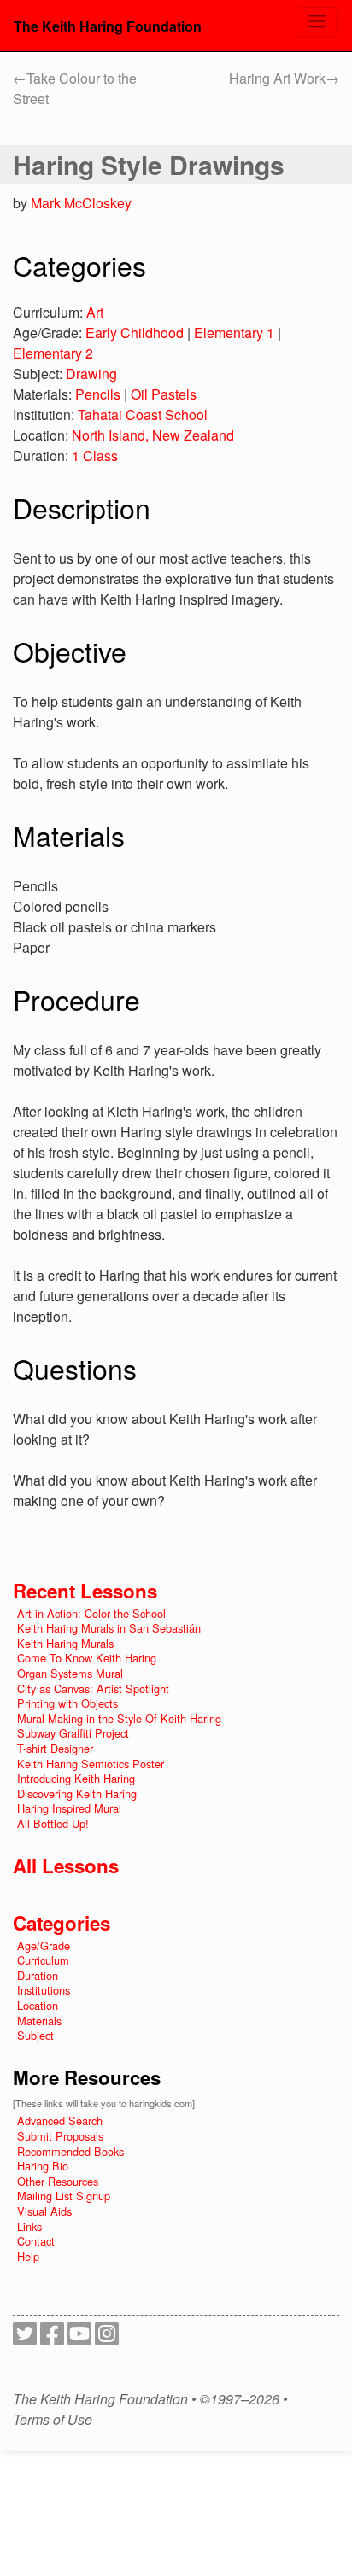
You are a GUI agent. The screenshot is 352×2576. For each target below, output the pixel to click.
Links (29, 2226)
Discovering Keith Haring (77, 1793)
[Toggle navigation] (317, 22)
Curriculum (43, 1960)
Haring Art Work (284, 78)
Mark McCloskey (81, 203)
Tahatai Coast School (143, 415)
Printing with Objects (67, 1703)
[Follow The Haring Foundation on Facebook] (52, 2338)
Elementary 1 (234, 333)
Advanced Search (60, 2120)
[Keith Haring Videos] (79, 2338)
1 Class (95, 456)
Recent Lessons (85, 1591)
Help (28, 2256)
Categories (62, 1923)
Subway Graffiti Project (73, 1733)
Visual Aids (44, 2211)
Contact (36, 2241)
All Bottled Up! (53, 1823)
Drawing (91, 374)
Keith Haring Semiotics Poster (91, 1764)
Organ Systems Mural (70, 1673)
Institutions (44, 1990)
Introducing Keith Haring (76, 1778)
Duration (38, 1975)
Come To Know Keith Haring (87, 1658)
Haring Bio (43, 2166)
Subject (35, 2035)
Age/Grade (44, 1945)
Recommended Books (70, 2151)
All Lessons (66, 1866)
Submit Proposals (60, 2136)
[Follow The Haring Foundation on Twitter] (25, 2338)
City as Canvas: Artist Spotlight (93, 1688)
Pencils (98, 394)
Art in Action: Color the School (91, 1613)
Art (95, 312)
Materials (39, 2021)
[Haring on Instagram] (107, 2338)
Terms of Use (53, 2420)
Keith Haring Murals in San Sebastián (109, 1628)
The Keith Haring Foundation (108, 26)
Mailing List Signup (64, 2196)
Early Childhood (135, 333)
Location (38, 2005)
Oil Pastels (164, 394)
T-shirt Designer (55, 1748)
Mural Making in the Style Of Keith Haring (119, 1718)
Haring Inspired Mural (69, 1808)
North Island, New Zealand (153, 435)
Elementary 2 (53, 353)
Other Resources (58, 2181)
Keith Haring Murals (65, 1643)
